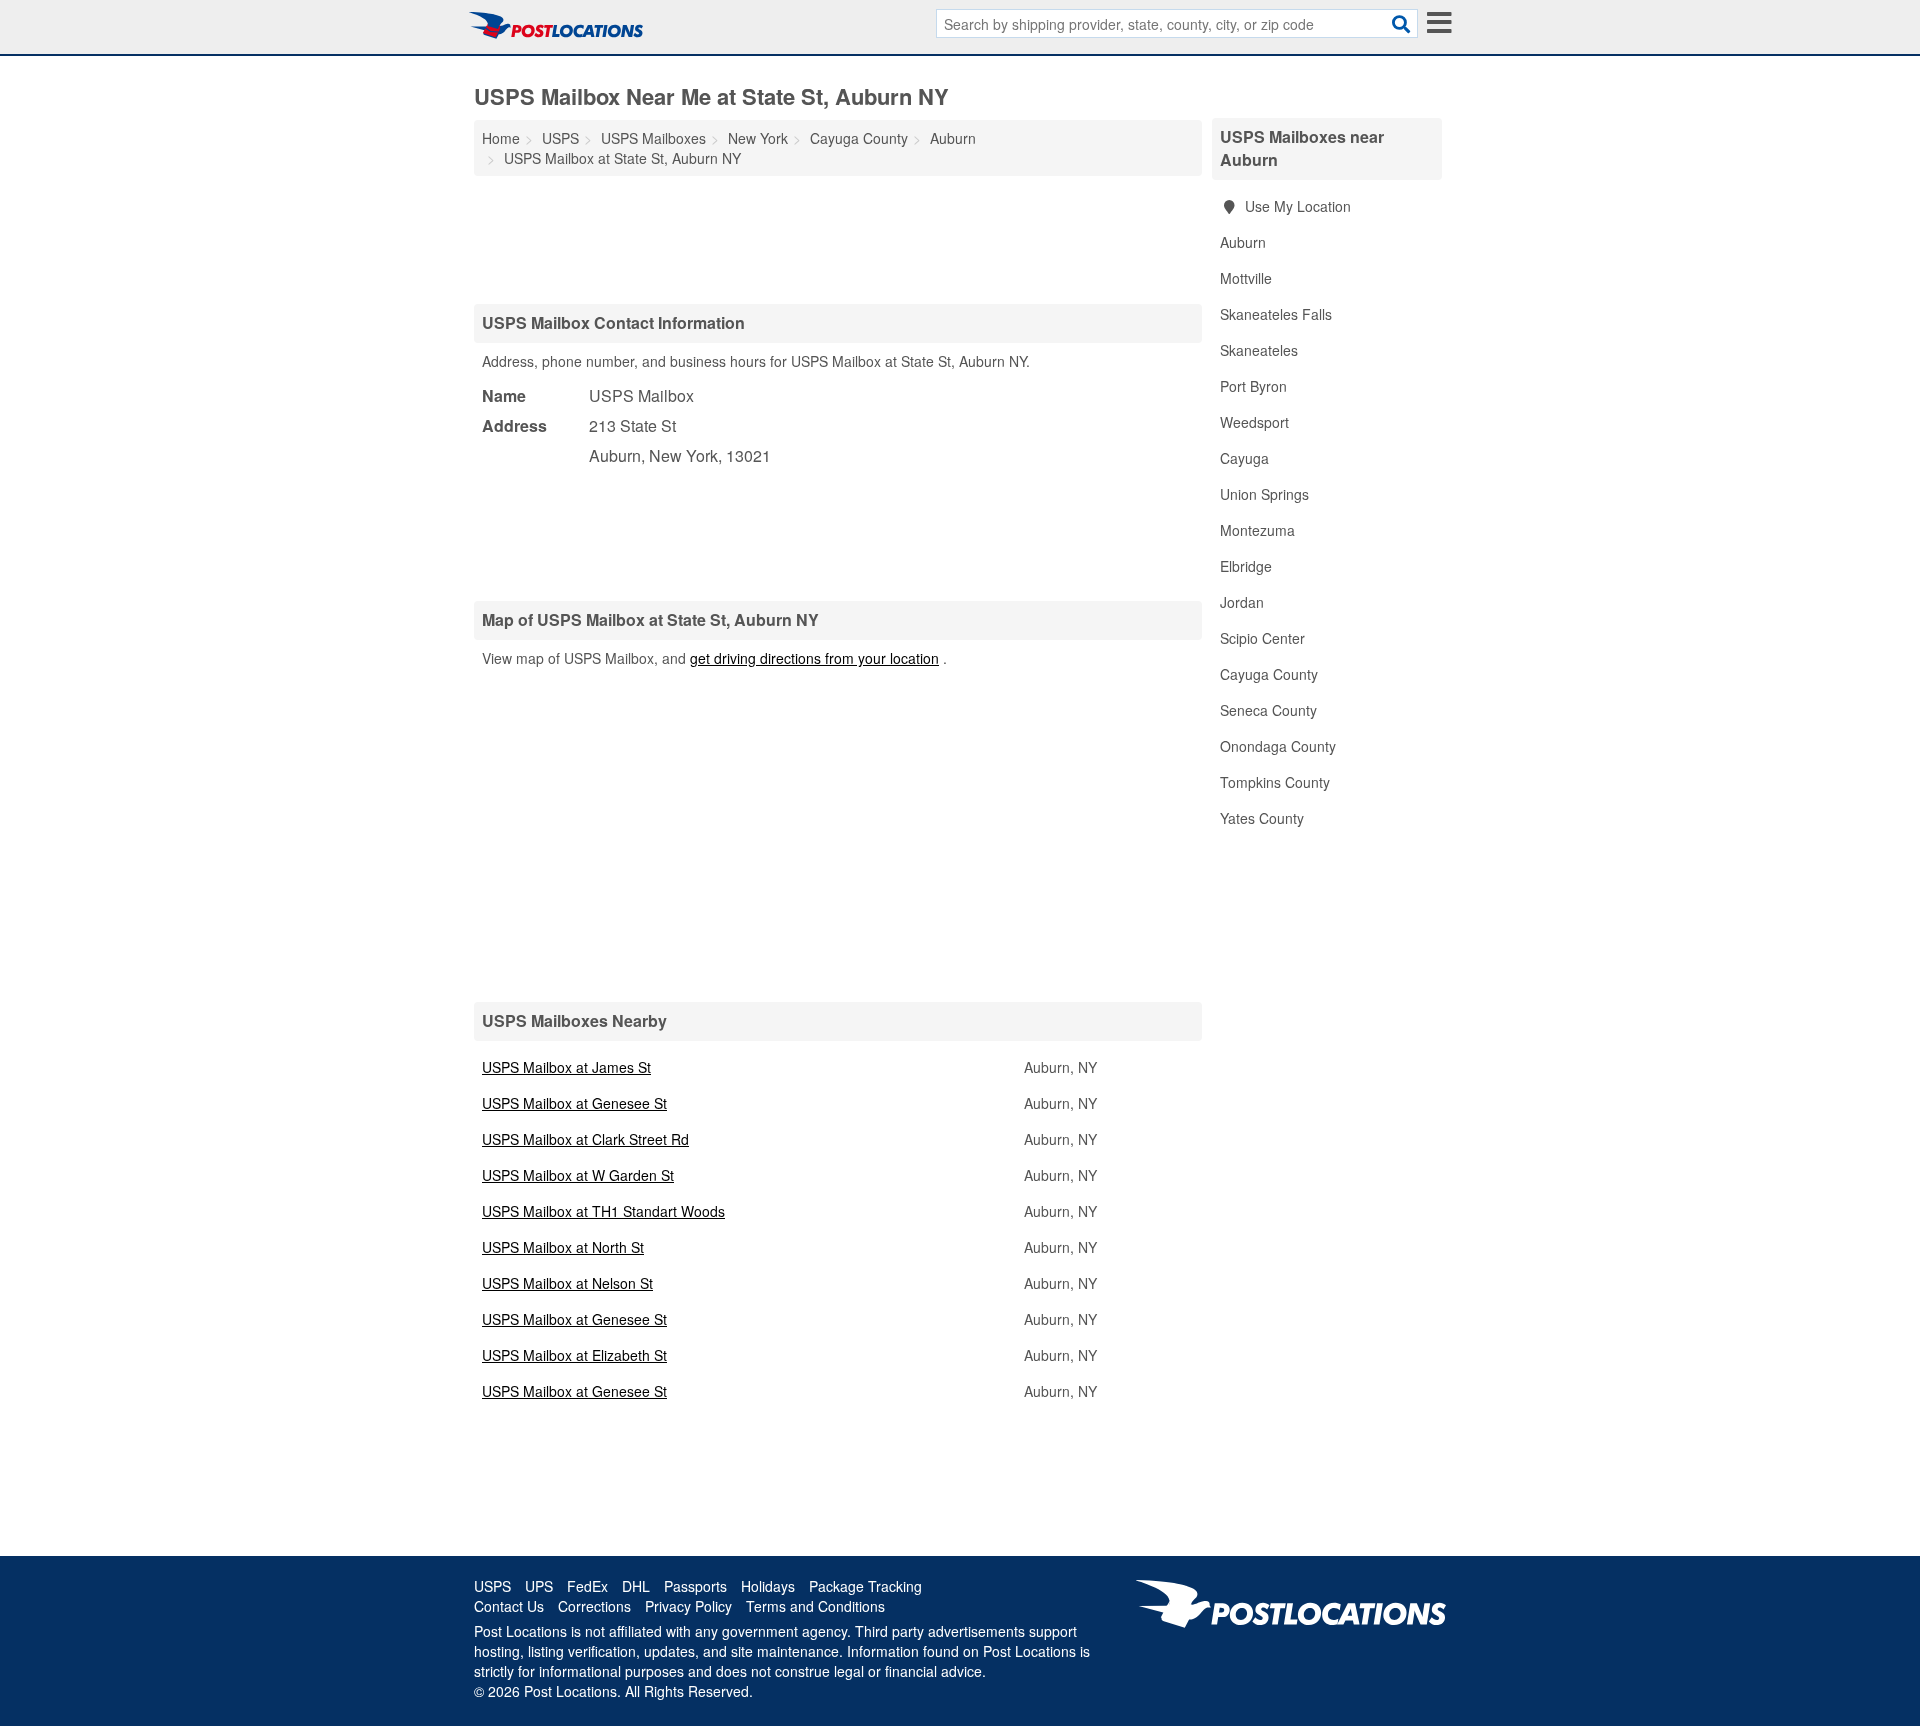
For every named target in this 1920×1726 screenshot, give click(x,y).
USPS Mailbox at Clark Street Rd (585, 1139)
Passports (695, 1586)
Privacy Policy (688, 1606)
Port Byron (1253, 386)
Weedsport (1254, 422)
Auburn (1243, 242)
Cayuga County (1269, 674)
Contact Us (509, 1606)
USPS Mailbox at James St (566, 1067)
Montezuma (1257, 530)
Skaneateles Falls (1276, 314)
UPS (539, 1586)
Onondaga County (1278, 746)
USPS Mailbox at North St (563, 1247)
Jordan (1242, 602)
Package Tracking (865, 1586)
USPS (492, 1586)
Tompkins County (1275, 782)
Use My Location (1296, 206)
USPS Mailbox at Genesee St (574, 1103)
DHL (636, 1586)
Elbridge (1246, 566)
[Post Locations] (556, 25)
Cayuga (1244, 458)
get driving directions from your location (814, 658)
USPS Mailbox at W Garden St (578, 1175)
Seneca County (1268, 710)
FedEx (587, 1586)
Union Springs (1264, 494)
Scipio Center (1262, 638)
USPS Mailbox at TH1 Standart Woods (603, 1211)
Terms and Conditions (815, 1606)
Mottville (1246, 278)
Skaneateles (1259, 350)
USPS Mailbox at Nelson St (567, 1283)
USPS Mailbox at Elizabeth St (574, 1355)
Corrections (594, 1606)
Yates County (1262, 818)
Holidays (768, 1586)
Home (501, 138)
